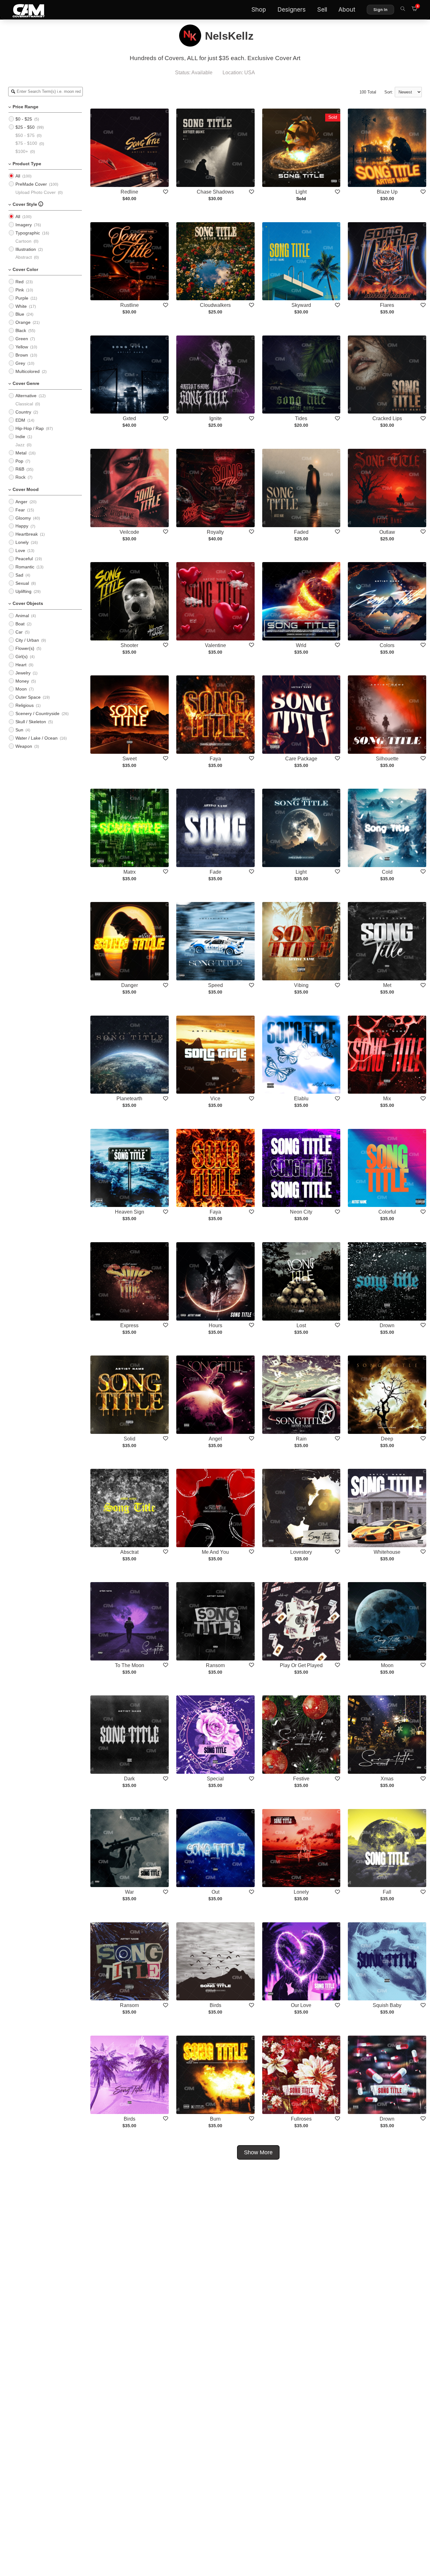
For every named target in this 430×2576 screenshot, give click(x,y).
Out (215, 1892)
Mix (387, 1099)
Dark (129, 1779)
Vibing (301, 985)
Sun (19, 730)
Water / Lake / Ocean (37, 738)
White (21, 306)
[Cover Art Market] (24, 10)
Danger (130, 985)
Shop (259, 10)
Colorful (387, 1212)
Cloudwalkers (215, 305)
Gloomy (23, 518)
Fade (215, 872)
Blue (20, 314)
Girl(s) (22, 657)
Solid (130, 1439)
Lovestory (301, 1552)
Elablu (301, 1099)
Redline (129, 192)
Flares (387, 305)
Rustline (130, 305)
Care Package (301, 759)
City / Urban (27, 640)
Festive (301, 1779)
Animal (22, 616)
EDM (20, 420)
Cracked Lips (387, 418)
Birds (215, 2005)
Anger (21, 502)
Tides (301, 418)
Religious (25, 705)
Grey (20, 363)
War (129, 1892)
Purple (22, 298)
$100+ (22, 151)
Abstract (24, 257)
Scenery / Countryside (37, 713)
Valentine (215, 645)
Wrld (301, 645)
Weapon (24, 746)
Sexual (22, 583)
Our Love (301, 2005)
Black (21, 330)
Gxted (129, 418)
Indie (20, 437)
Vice (215, 1099)
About (347, 10)
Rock (20, 477)
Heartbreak (27, 534)
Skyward (301, 305)
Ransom (215, 1665)
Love (20, 550)
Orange (23, 322)
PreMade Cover (31, 184)
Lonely (22, 542)
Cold (387, 872)
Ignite (215, 418)
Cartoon (23, 241)
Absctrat (129, 1552)
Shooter (129, 645)
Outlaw (387, 532)
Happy (22, 526)
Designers (291, 10)
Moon (21, 689)
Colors (387, 645)
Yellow (22, 347)
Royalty (215, 532)
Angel (215, 1439)
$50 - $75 (25, 135)
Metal (21, 453)
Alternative (26, 396)
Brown (22, 355)
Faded (301, 532)
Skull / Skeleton (31, 722)
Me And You (215, 1552)
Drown (387, 1325)
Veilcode (129, 532)
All (18, 176)
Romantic (25, 567)
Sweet (130, 759)
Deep (387, 1439)
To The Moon (130, 1665)
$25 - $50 (25, 127)
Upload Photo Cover (36, 192)
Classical (24, 404)
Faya (215, 759)
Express (129, 1325)
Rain (301, 1439)
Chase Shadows (215, 192)
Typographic (28, 233)
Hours (215, 1325)
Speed (215, 985)
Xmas (387, 1779)
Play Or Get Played (301, 1665)
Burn (215, 2119)
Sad (19, 575)
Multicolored (28, 371)
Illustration (26, 249)
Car (19, 632)
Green (22, 339)
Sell (322, 10)
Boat (20, 624)
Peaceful (24, 559)
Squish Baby (387, 2005)
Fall (387, 1892)
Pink (20, 290)
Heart (21, 665)
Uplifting (23, 591)
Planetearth (129, 1099)
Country (23, 412)
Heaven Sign (130, 1212)
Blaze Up (387, 192)
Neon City (301, 1212)
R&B (20, 469)
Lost (301, 1325)
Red (20, 282)
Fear (20, 510)
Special (215, 1779)
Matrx (130, 872)
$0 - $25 (24, 119)
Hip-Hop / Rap (30, 428)
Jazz (20, 445)
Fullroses (301, 2119)
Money (22, 681)
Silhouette (387, 759)
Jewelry (23, 673)
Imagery (24, 225)
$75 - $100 (26, 143)
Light (301, 192)
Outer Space (28, 697)
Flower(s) (25, 648)
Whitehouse (387, 1552)
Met (387, 985)
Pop (19, 461)
